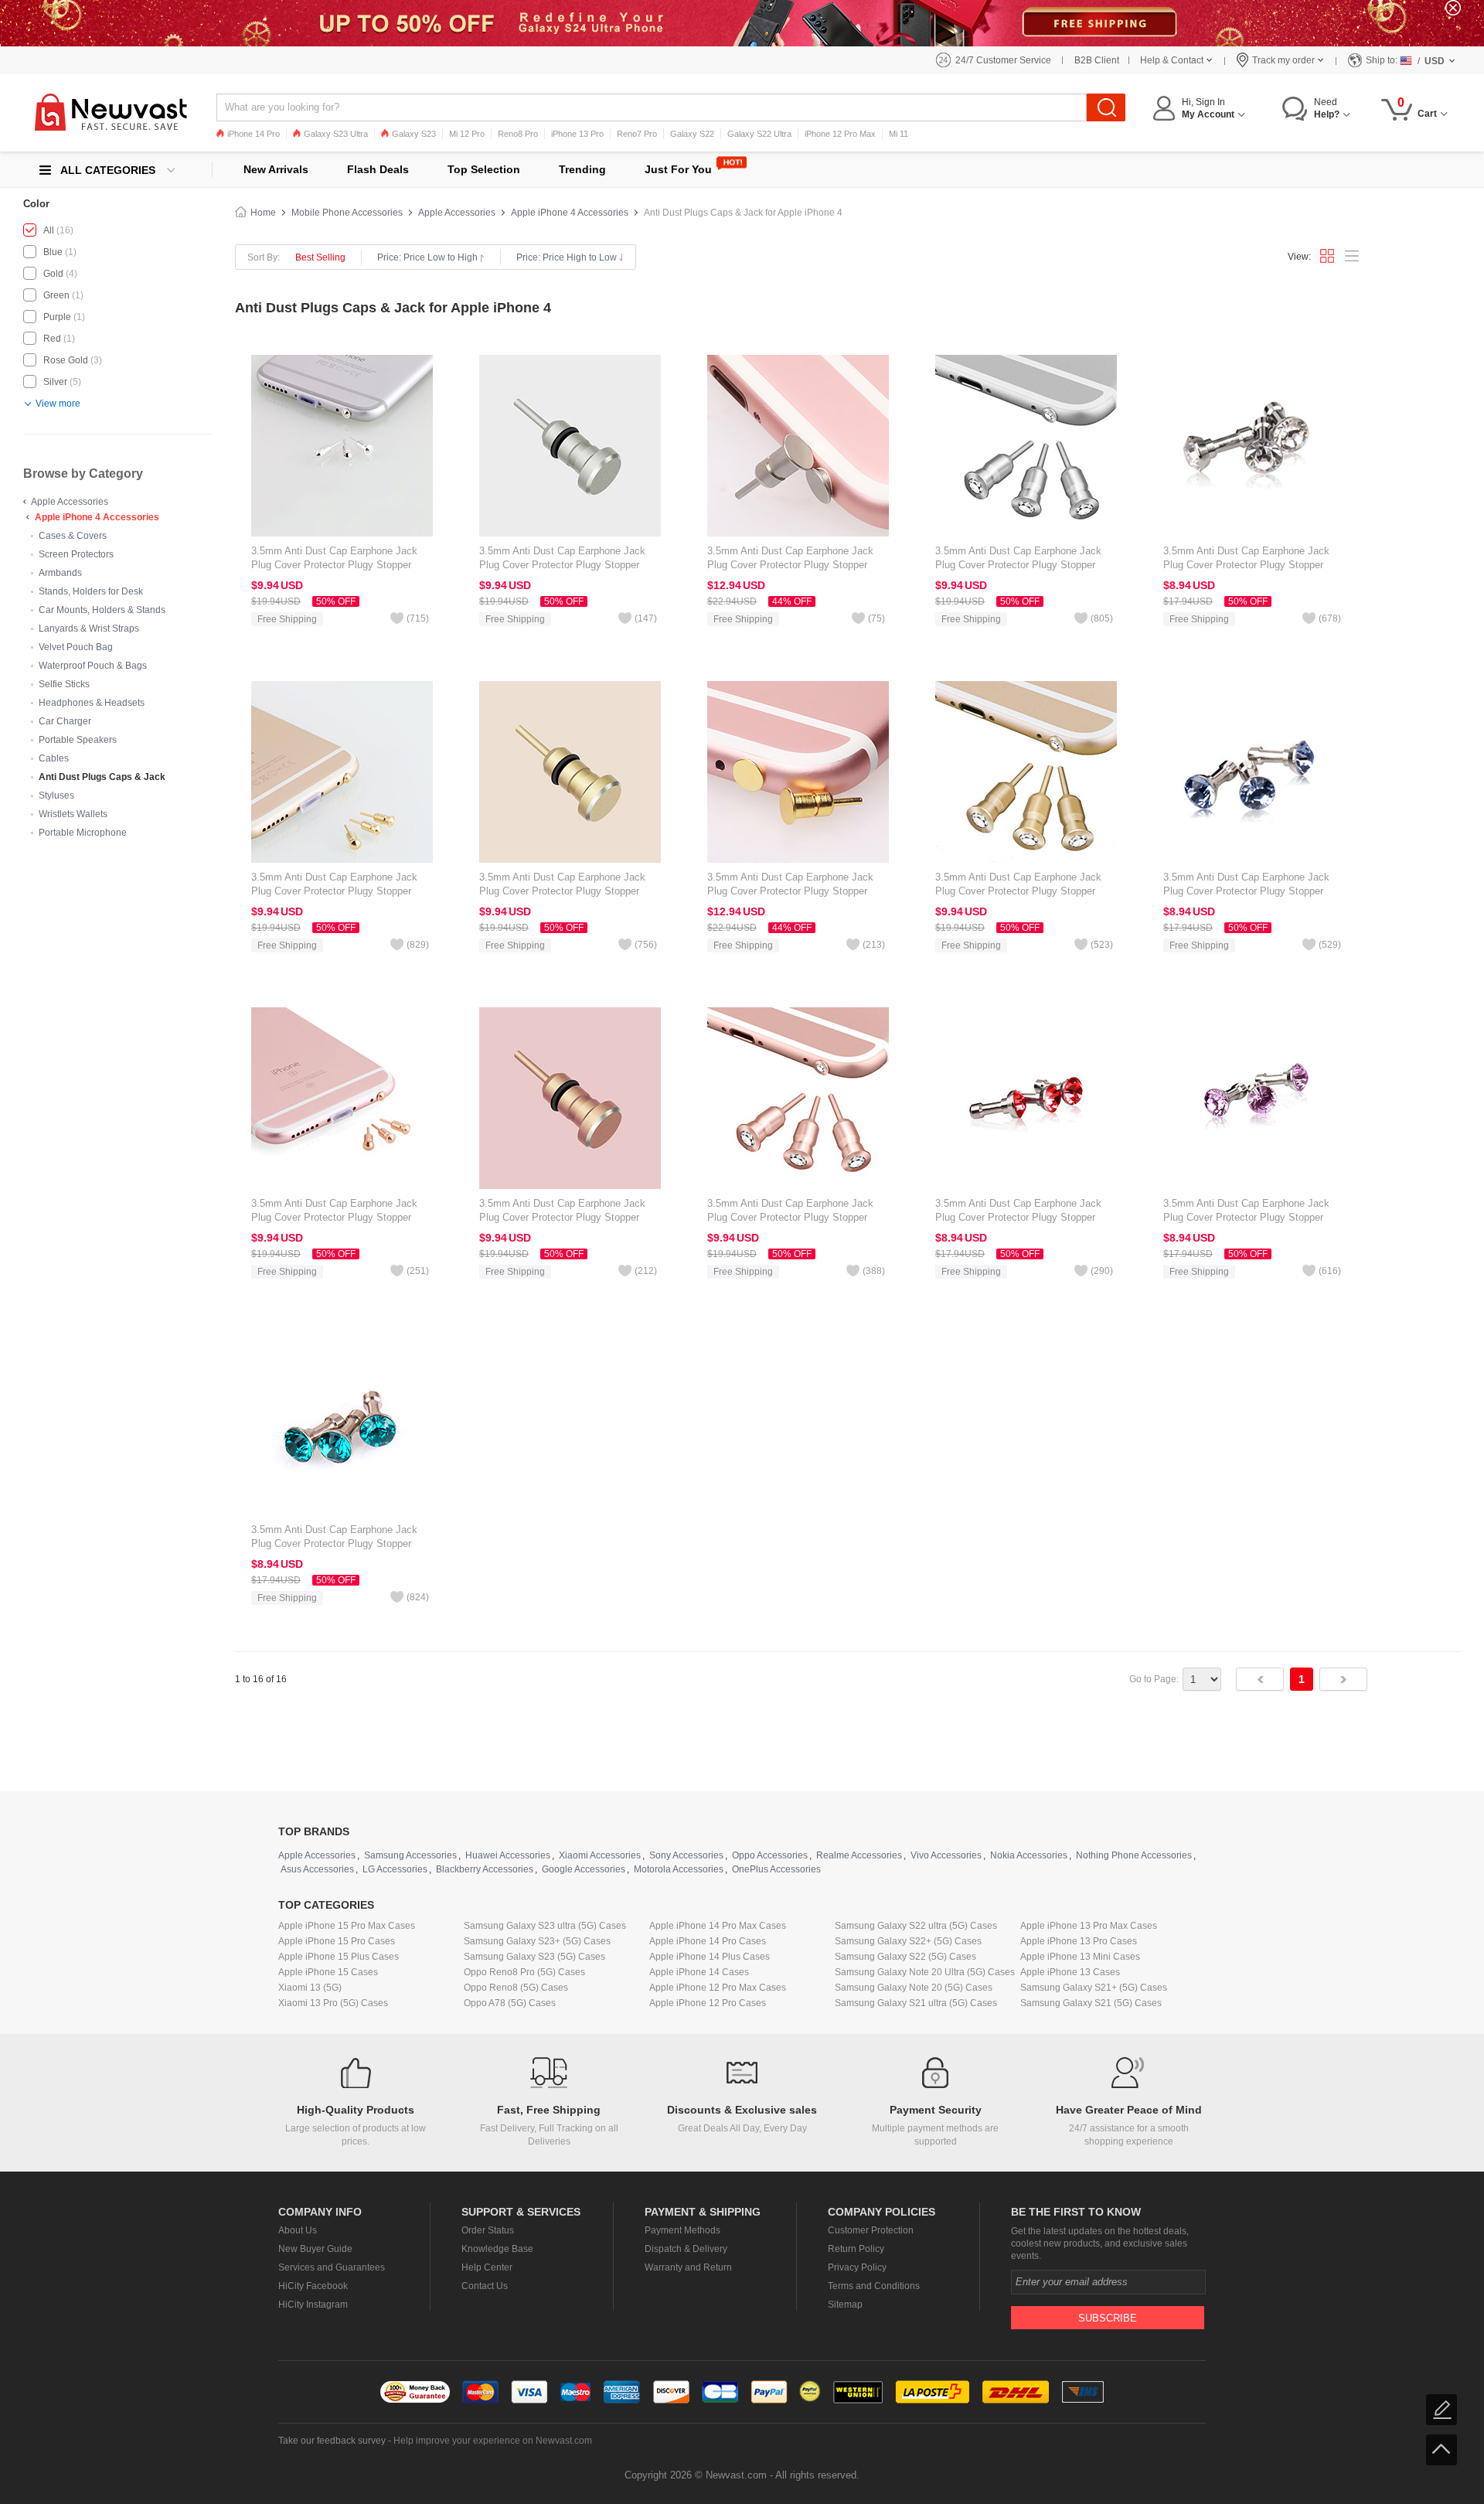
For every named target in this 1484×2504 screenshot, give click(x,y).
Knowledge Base (497, 2249)
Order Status (488, 2230)
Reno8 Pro (518, 134)
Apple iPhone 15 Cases (328, 1972)
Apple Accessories (70, 502)
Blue (53, 252)
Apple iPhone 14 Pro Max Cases (718, 1926)
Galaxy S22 (692, 134)
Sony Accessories (686, 1855)
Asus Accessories (317, 1869)
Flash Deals (378, 169)
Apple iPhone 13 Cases (1070, 1972)
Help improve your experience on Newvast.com (493, 2441)
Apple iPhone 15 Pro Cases (337, 1941)
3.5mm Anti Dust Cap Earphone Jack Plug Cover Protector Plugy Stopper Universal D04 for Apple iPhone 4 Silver (567, 565)
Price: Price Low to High (427, 257)
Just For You (678, 169)
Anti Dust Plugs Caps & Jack (102, 777)
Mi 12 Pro (467, 134)
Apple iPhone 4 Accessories (97, 517)
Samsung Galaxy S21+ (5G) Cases (1094, 1988)
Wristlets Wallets (73, 814)
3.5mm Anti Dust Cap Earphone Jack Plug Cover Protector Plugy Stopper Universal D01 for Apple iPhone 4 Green (340, 1543)
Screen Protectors (76, 554)
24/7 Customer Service (1003, 60)
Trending (582, 169)
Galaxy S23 (414, 134)
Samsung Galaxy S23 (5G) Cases (534, 1957)
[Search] (1106, 107)
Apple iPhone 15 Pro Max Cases (347, 1926)
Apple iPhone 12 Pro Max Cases (718, 1988)
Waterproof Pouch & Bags (93, 666)
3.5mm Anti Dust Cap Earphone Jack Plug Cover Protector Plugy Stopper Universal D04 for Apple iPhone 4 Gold (565, 891)
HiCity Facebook (313, 2286)
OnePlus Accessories (776, 1869)
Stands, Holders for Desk (91, 591)
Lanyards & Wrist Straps (89, 629)
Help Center (487, 2267)
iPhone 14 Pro (254, 134)
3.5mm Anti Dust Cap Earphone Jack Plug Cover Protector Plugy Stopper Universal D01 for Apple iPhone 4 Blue (1249, 891)
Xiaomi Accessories (600, 1855)
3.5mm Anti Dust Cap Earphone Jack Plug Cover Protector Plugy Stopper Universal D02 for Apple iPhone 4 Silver (1023, 565)
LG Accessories (395, 1869)
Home (263, 213)
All (49, 230)
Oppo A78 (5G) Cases (510, 2003)
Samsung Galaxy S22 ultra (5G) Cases (916, 1926)
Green (56, 295)
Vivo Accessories (946, 1855)
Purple (57, 317)
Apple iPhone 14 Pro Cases (708, 1941)
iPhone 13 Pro (577, 134)
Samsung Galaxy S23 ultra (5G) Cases (545, 1926)
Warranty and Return (688, 2267)
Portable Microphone (83, 833)
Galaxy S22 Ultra (759, 134)
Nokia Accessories (1029, 1855)
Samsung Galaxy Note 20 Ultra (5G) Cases (925, 1972)
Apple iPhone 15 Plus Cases (339, 1957)
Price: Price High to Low (567, 257)
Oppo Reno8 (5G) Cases (516, 1988)
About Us (298, 2230)
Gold (53, 274)
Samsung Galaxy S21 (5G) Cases (1091, 2003)
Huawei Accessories (508, 1855)
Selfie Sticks (64, 684)
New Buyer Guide (315, 2249)
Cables (54, 758)
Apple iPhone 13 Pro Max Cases (1089, 1926)
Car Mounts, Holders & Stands (102, 610)
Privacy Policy (857, 2267)
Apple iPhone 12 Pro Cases (708, 2003)
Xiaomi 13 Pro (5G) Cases (333, 2003)
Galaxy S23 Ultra (336, 134)
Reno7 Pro (637, 134)
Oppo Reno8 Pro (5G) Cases (524, 1972)
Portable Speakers (78, 740)
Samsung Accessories (410, 1855)
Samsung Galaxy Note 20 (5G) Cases (914, 1988)
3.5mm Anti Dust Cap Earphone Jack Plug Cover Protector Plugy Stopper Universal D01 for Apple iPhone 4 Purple (1253, 1217)
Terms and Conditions (874, 2286)
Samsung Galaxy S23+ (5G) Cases (537, 1941)
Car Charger (65, 721)
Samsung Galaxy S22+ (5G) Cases (908, 1941)
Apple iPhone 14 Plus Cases (710, 1957)
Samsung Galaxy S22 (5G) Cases (905, 1957)
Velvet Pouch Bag (76, 647)
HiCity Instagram (313, 2305)
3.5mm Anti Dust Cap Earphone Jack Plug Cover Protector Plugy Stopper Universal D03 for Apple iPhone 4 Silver (795, 565)
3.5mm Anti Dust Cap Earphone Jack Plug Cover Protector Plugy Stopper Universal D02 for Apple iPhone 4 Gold (1021, 891)
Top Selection (484, 169)
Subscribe (1108, 2318)
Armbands (60, 573)
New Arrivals (276, 169)
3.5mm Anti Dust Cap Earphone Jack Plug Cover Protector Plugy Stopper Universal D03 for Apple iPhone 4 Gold (793, 891)
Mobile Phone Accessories (347, 213)
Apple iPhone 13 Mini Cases (1080, 1957)
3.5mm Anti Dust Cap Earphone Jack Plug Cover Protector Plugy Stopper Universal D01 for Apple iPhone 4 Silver (1251, 565)
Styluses (56, 795)
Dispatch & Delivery (686, 2249)
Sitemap (845, 2305)
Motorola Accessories (679, 1869)
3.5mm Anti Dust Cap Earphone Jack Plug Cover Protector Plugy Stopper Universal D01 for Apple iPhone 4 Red (1019, 1217)
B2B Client (1097, 60)
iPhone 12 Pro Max (840, 134)
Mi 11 (899, 134)
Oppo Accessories (770, 1855)
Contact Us (485, 2286)
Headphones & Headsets (92, 703)
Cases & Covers (73, 536)
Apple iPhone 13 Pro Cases (1079, 1941)
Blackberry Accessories (485, 1869)
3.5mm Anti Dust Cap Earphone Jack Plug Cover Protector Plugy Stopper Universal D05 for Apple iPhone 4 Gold (337, 891)
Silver (55, 382)
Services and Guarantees (332, 2267)
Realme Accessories (859, 1855)
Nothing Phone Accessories (1134, 1855)
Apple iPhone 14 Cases (699, 1972)
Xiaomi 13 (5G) (310, 1988)
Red (52, 339)
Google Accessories (584, 1869)
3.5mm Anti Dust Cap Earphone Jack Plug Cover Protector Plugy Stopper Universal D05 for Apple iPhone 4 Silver (339, 565)
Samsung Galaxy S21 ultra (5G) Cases (916, 2003)
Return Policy (856, 2249)
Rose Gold (66, 360)
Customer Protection (871, 2230)
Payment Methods (682, 2230)
